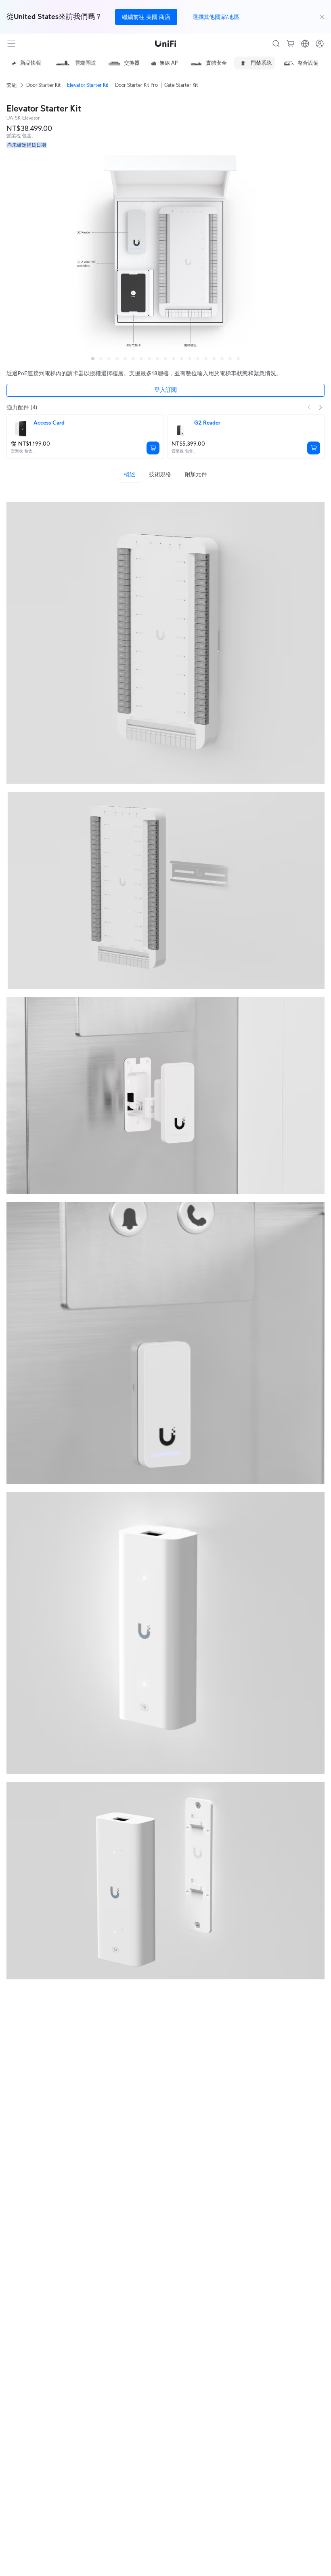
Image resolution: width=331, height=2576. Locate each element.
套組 (12, 85)
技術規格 (160, 474)
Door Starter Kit (43, 85)
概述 (129, 474)
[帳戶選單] (320, 44)
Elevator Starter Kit (88, 85)
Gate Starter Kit (181, 85)
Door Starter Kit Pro (136, 85)
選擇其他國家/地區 (216, 17)
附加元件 (196, 474)
